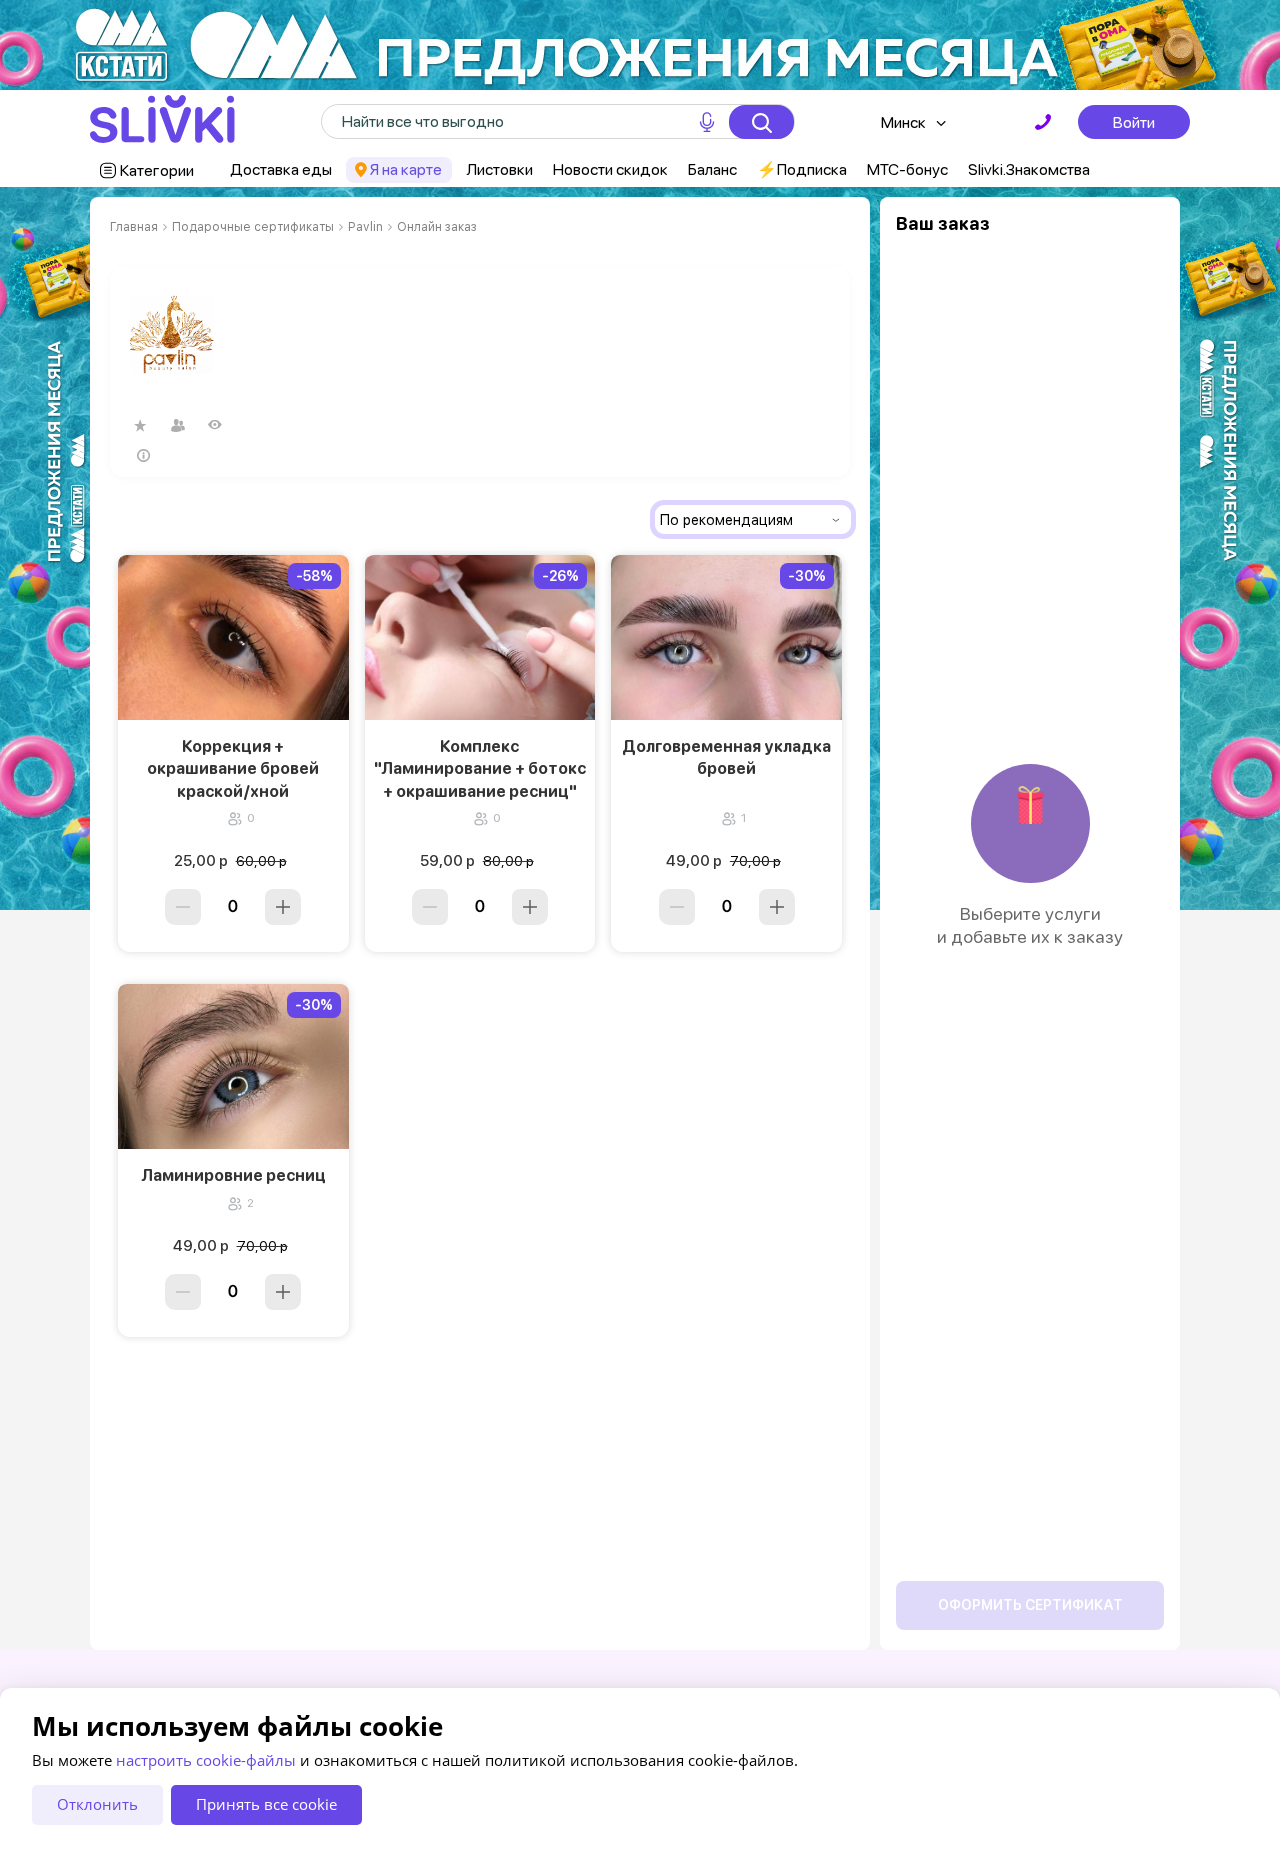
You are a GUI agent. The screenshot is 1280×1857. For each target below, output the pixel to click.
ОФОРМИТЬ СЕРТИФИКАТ (1030, 1605)
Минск (903, 122)
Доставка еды (281, 169)
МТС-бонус (907, 169)
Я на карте (406, 169)
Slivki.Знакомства (1029, 169)
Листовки (499, 169)
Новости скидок (610, 169)
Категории (157, 170)
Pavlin (365, 227)
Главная (134, 227)
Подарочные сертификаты (253, 227)
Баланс (712, 169)
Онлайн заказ (437, 227)
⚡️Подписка (802, 169)
